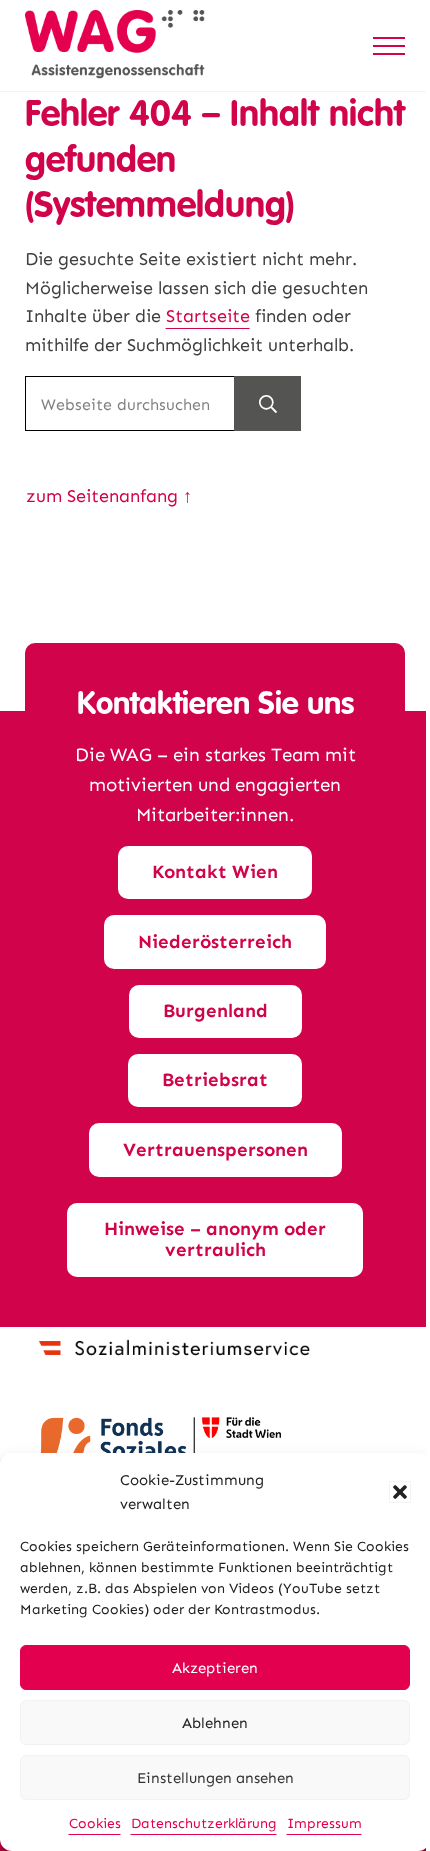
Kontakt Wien (215, 871)
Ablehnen (215, 1723)
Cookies (95, 1823)
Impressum (324, 1823)
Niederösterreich (215, 941)
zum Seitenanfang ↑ (109, 496)
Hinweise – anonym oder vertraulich (215, 1239)
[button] (400, 1492)
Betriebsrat (215, 1079)
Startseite (208, 316)
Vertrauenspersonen (215, 1149)
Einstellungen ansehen (215, 1778)
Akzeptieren (215, 1668)
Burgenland (215, 1010)
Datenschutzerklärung (204, 1823)
